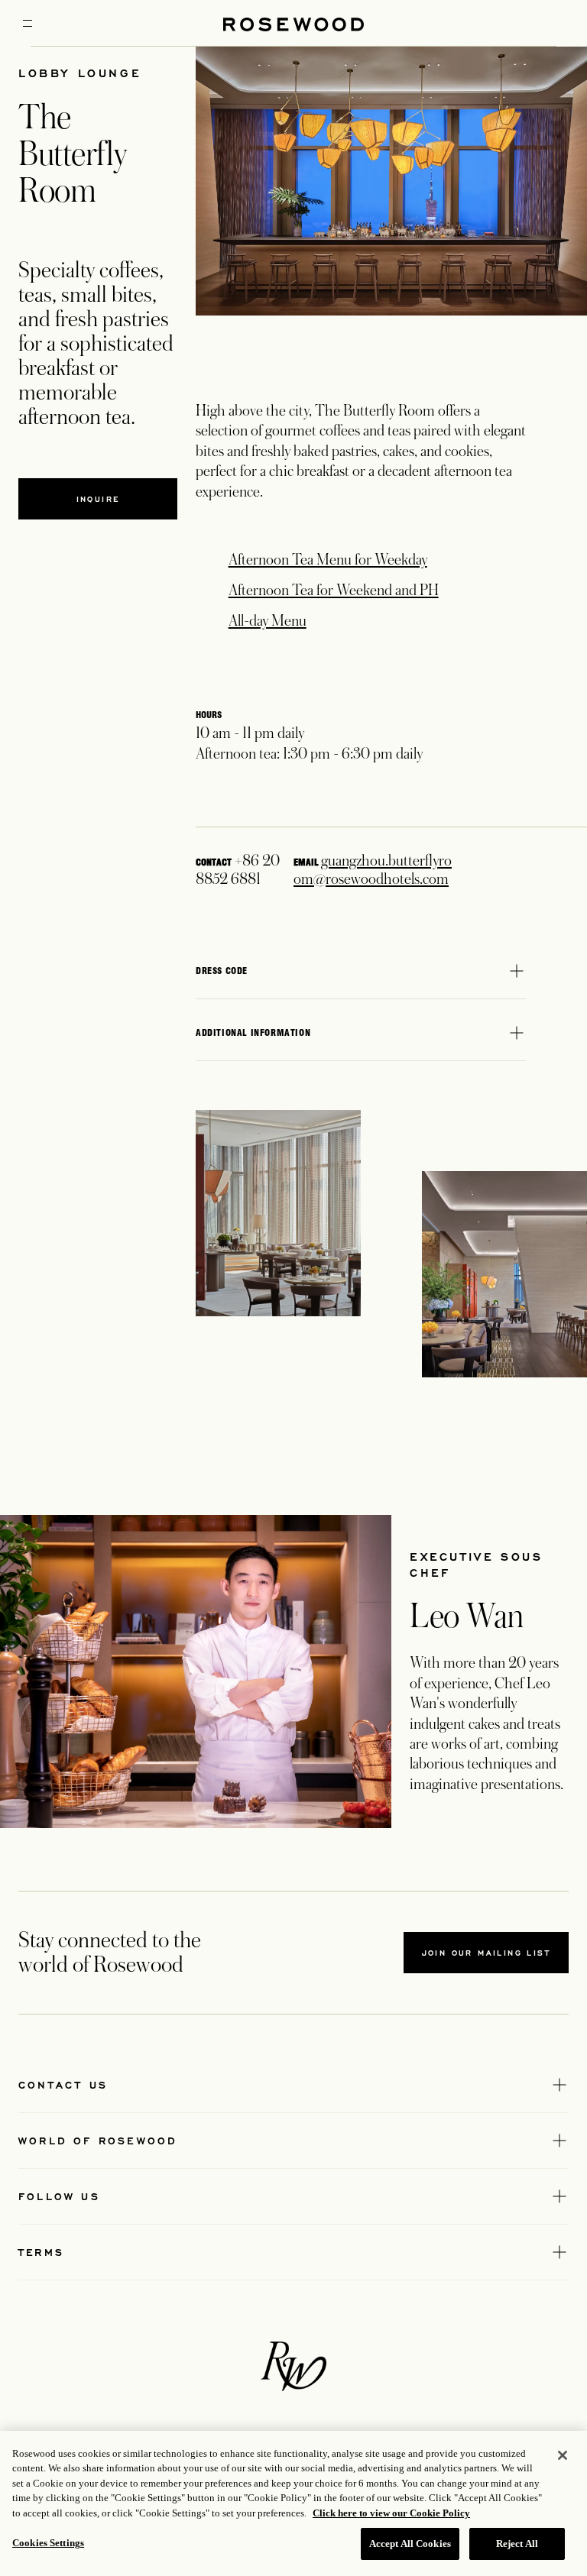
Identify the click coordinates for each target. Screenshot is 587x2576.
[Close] (563, 2455)
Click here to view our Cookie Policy (391, 2513)
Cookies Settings (48, 2543)
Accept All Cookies (410, 2544)
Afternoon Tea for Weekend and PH (334, 591)
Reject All (517, 2544)
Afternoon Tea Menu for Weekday (328, 560)
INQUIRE (98, 499)
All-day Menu (268, 621)
